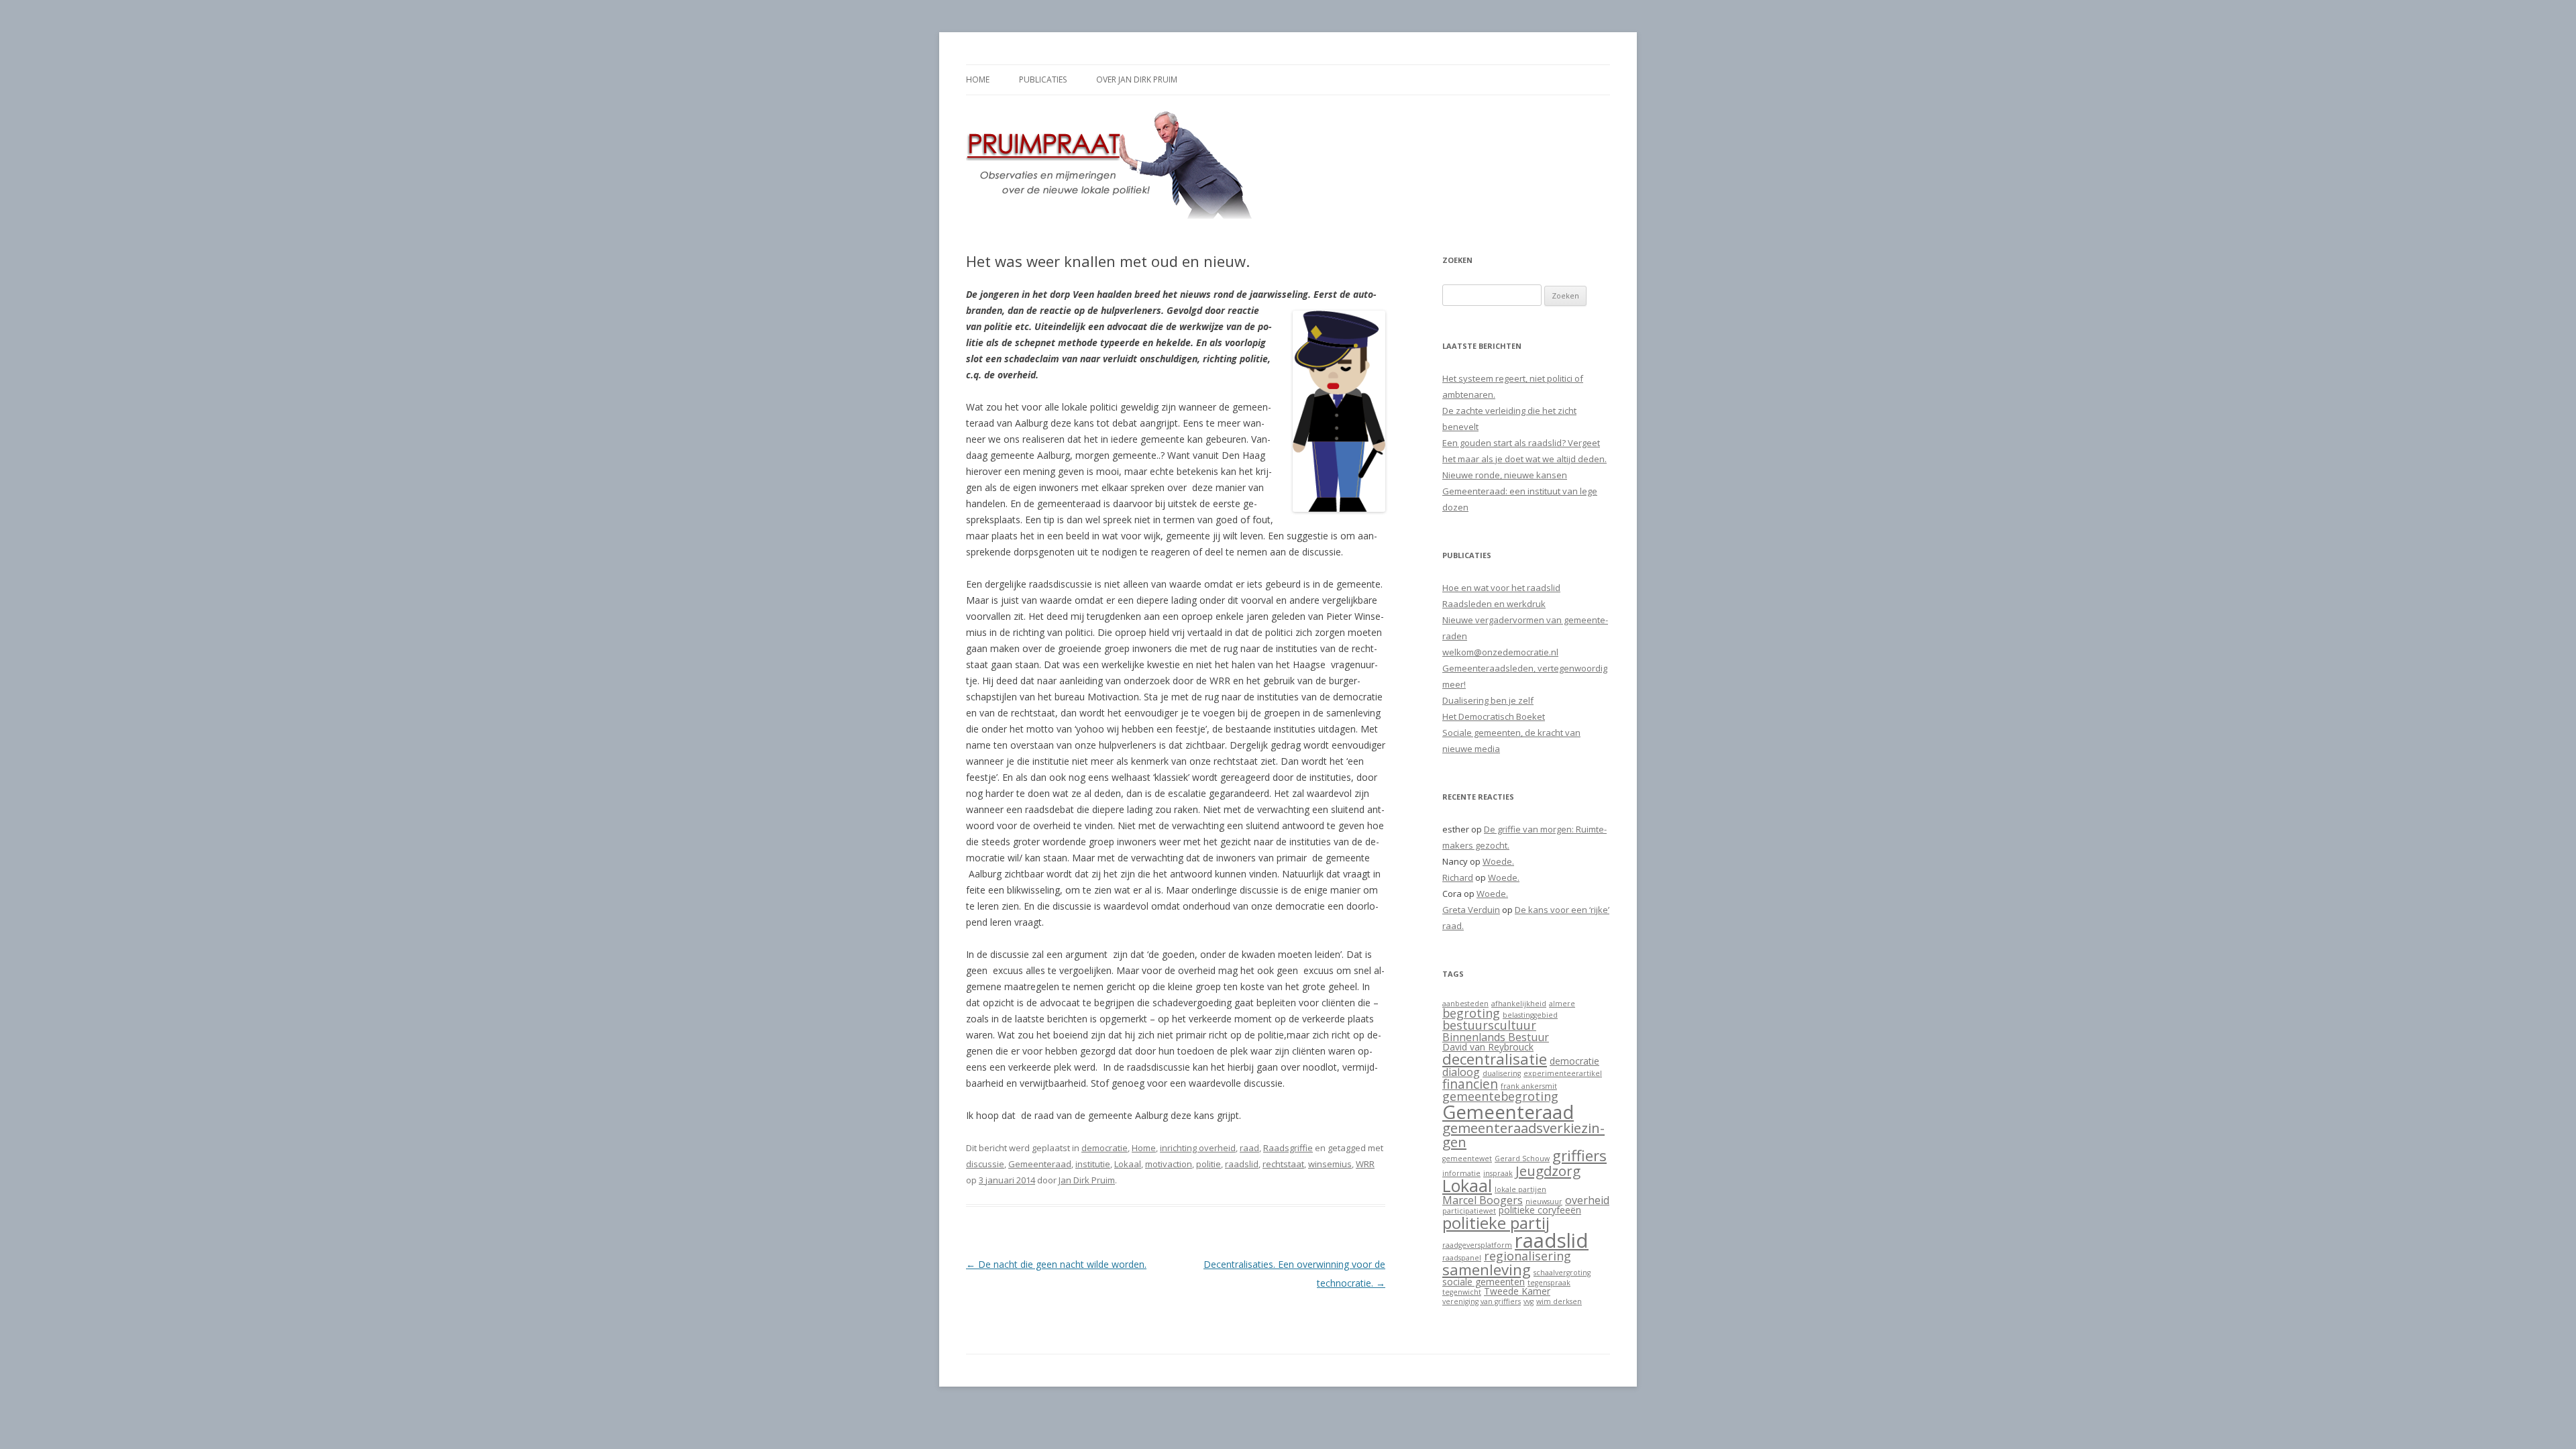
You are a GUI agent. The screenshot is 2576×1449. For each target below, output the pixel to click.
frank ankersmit (1529, 1086)
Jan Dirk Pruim (1087, 1180)
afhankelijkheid (1519, 1004)
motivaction (1169, 1164)
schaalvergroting (1562, 1273)
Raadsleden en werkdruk (1494, 604)
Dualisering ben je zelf (1488, 700)
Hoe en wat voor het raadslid (1501, 588)
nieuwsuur (1544, 1201)
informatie (1461, 1173)
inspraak (1498, 1173)
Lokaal (1128, 1164)
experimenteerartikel (1563, 1073)
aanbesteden (1465, 1004)
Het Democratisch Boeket (1494, 716)
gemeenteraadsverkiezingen (1523, 1135)
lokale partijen (1520, 1189)
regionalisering (1527, 1256)
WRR (1365, 1164)
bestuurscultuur (1489, 1025)
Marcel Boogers (1483, 1200)
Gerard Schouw (1522, 1159)
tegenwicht (1462, 1292)
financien (1470, 1084)
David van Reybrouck (1488, 1047)
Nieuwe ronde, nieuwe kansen (1505, 475)
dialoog (1461, 1072)
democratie (1105, 1148)
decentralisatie (1495, 1059)
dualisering (1502, 1073)
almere (1562, 1004)
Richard (1458, 877)
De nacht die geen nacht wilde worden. (1056, 1264)
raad (1249, 1148)
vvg (1528, 1301)
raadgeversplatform (1477, 1245)
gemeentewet (1467, 1159)
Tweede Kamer (1517, 1291)
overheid (1587, 1200)
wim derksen (1559, 1301)
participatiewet (1469, 1211)
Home (978, 79)
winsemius (1330, 1164)
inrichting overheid (1198, 1148)
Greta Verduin (1471, 910)
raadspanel (1462, 1258)
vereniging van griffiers (1482, 1301)
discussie (985, 1164)
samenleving (1487, 1270)
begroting (1471, 1013)
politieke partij (1496, 1223)
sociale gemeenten (1484, 1282)
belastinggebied (1530, 1015)
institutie (1093, 1164)
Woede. (1498, 861)
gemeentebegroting (1500, 1096)
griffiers (1579, 1156)
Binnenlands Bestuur (1496, 1037)
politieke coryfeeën (1540, 1210)
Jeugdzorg (1548, 1171)
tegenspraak (1549, 1283)
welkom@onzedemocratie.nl (1500, 652)
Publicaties (1043, 79)
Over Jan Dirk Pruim (1137, 79)
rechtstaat (1283, 1164)
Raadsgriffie (1288, 1148)
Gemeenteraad (1040, 1164)
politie (1209, 1164)
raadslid (1242, 1164)
